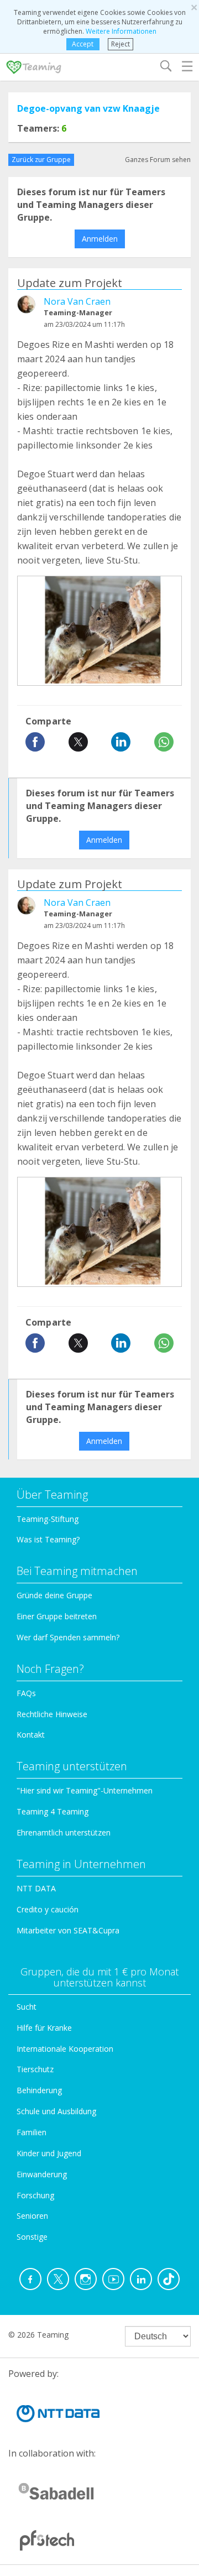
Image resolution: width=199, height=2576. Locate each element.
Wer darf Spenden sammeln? (68, 1637)
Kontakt (31, 1735)
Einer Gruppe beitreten (57, 1616)
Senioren (32, 2216)
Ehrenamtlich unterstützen (64, 1832)
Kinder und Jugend (49, 2153)
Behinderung (39, 2090)
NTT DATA (36, 1888)
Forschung (35, 2195)
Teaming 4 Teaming (53, 1811)
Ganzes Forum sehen (158, 160)
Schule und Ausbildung (56, 2111)
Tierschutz (35, 2069)
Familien (32, 2132)
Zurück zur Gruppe (41, 160)
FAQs (26, 1693)
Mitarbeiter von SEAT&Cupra (68, 1930)
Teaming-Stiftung (48, 1519)
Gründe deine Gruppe (54, 1595)
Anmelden (100, 239)
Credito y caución (48, 1909)
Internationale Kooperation (65, 2049)
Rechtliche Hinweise (52, 1714)
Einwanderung (42, 2174)
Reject (121, 44)
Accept (83, 44)
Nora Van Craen (77, 301)
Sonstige (32, 2237)
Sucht (27, 2007)
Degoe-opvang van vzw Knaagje (88, 108)
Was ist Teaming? (48, 1539)
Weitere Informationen (121, 31)
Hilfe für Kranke (44, 2028)
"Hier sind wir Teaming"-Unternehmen (85, 1790)
